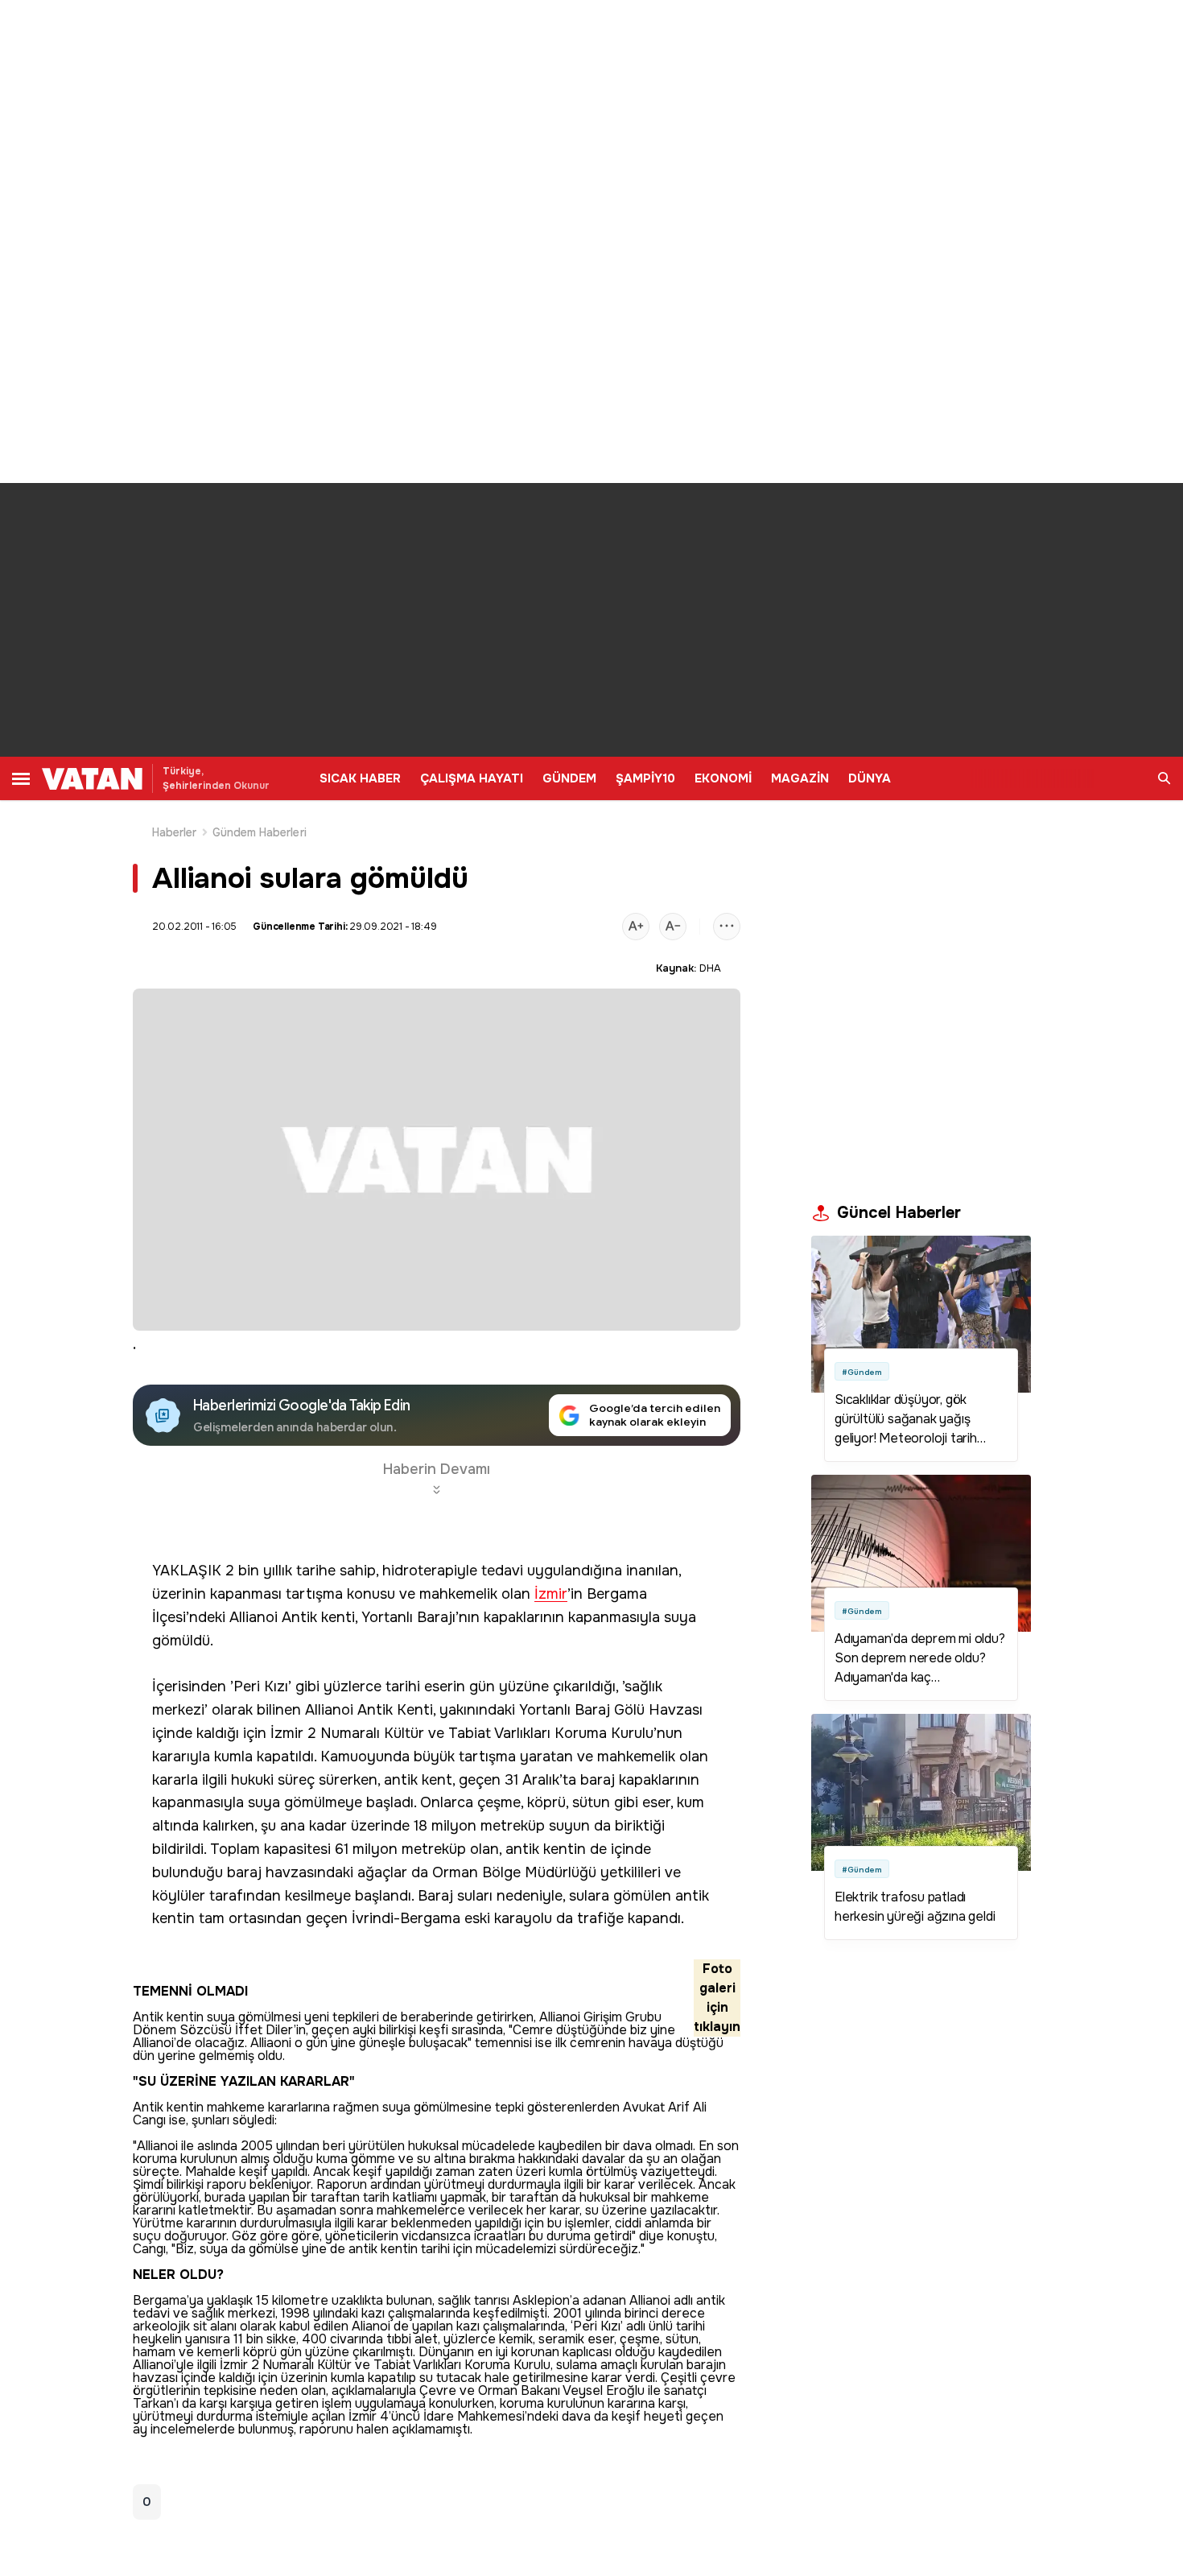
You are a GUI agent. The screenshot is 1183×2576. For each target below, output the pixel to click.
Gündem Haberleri (260, 832)
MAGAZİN (800, 778)
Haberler (175, 832)
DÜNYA (870, 778)
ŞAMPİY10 (645, 778)
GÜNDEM (569, 778)
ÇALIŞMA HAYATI (472, 778)
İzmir (551, 1594)
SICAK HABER (360, 778)
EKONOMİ (723, 778)
